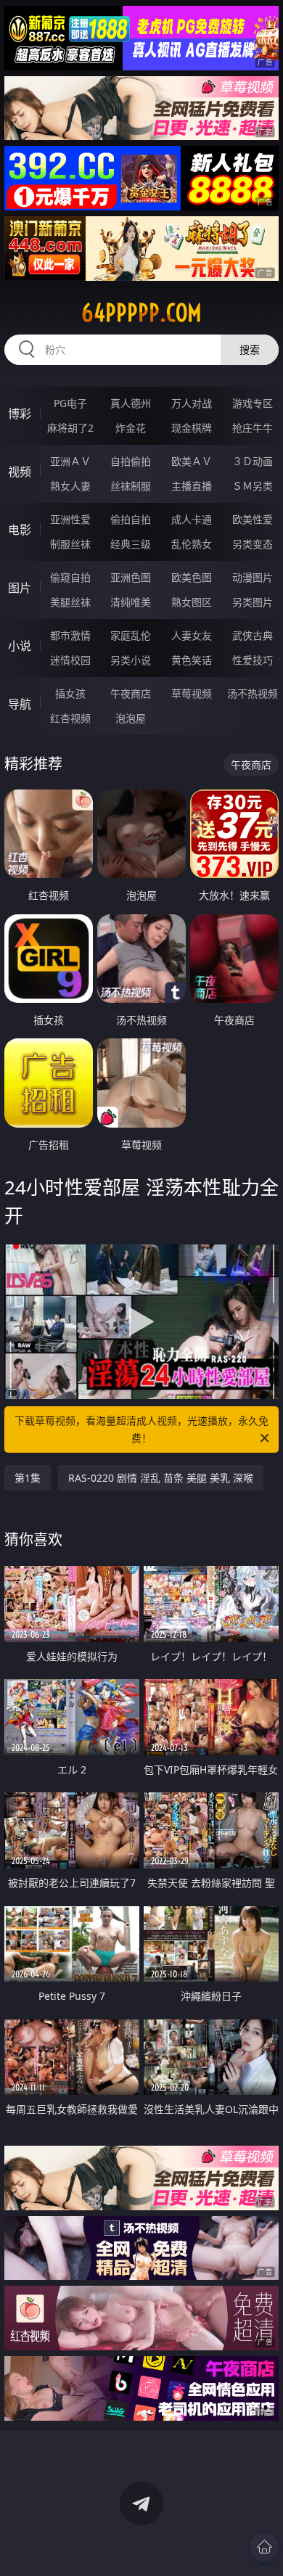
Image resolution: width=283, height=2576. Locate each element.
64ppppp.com (141, 313)
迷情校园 (70, 660)
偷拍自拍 (131, 519)
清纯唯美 (131, 602)
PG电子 (70, 403)
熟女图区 (192, 602)
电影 (20, 530)
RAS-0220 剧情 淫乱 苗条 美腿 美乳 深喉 (161, 1478)
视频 (20, 472)
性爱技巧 (253, 660)
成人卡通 (192, 519)
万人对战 (192, 403)
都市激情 (70, 635)
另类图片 (253, 602)
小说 (20, 646)
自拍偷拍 (131, 461)
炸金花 (131, 428)
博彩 (20, 414)
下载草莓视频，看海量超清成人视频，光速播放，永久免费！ (141, 1429)
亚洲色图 (131, 577)
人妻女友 (192, 635)
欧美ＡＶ (192, 461)
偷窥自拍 (70, 577)
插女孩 (70, 693)
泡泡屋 (131, 718)
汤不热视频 (253, 693)
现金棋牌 (192, 428)
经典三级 (131, 544)
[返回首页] (264, 2547)
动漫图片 (253, 577)
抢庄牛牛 (253, 428)
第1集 (28, 1478)
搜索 (250, 349)
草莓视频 (192, 693)
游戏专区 (253, 403)
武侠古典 (253, 635)
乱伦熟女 (192, 544)
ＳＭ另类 (253, 486)
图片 (20, 588)
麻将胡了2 (70, 428)
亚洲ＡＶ (70, 461)
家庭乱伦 (131, 635)
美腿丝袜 (70, 602)
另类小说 (131, 660)
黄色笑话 (192, 660)
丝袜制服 (131, 486)
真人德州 (131, 403)
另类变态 (253, 544)
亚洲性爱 (70, 519)
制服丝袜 (70, 544)
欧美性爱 (253, 519)
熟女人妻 (70, 486)
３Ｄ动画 (253, 461)
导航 (20, 704)
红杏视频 (70, 718)
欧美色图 (192, 577)
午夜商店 (131, 693)
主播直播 (192, 486)
